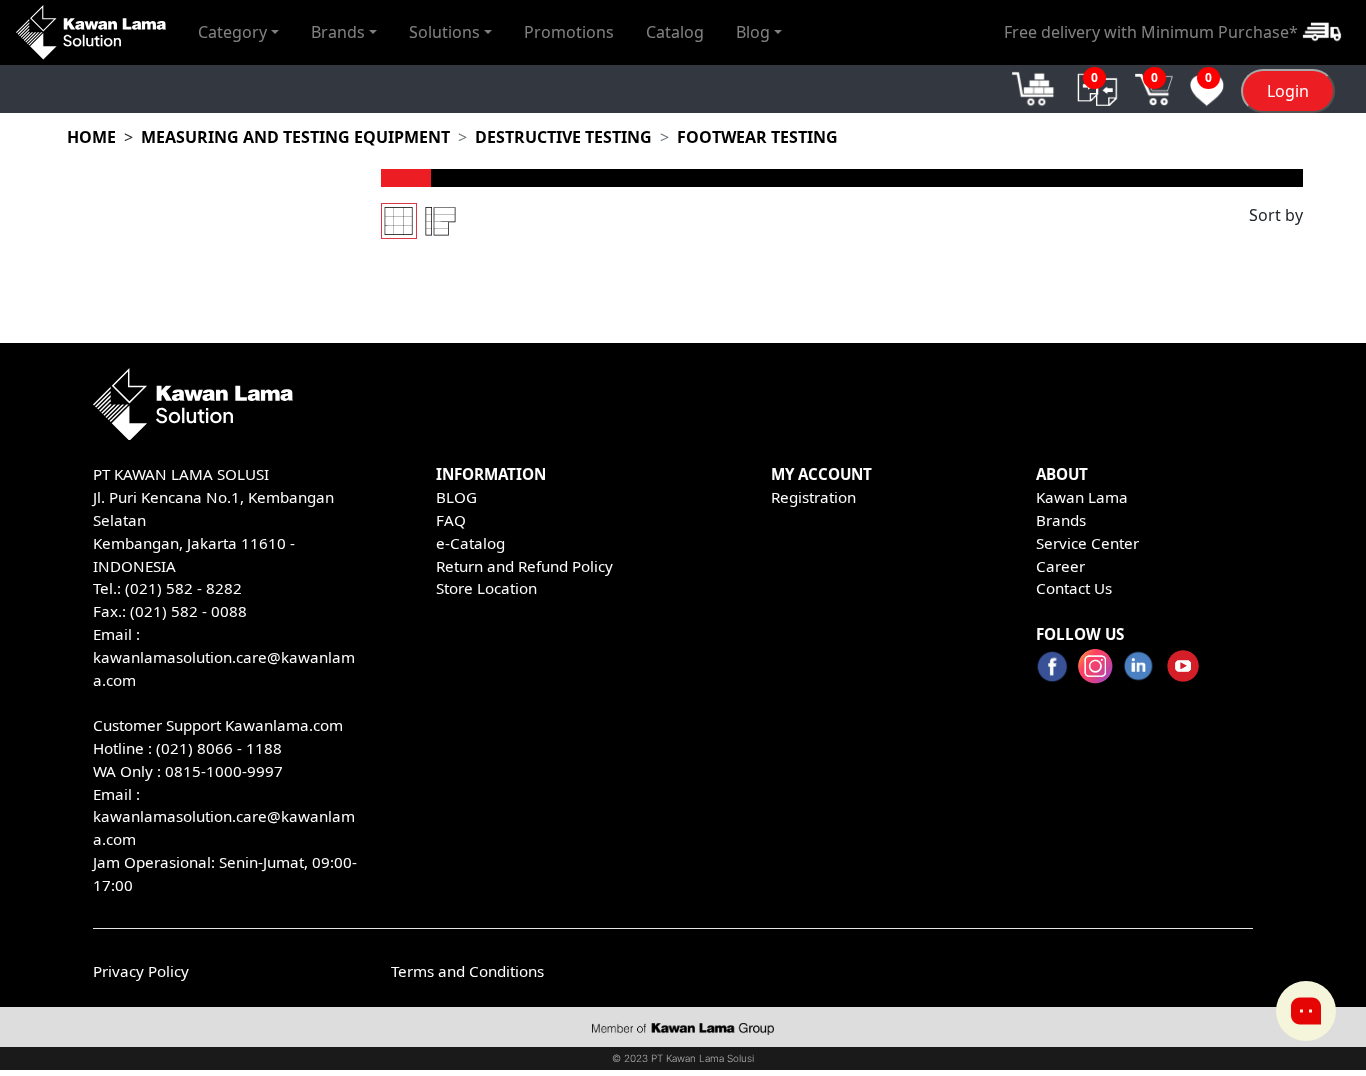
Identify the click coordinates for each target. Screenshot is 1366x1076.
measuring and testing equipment (295, 137)
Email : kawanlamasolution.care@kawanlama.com (224, 817)
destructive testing (563, 137)
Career (1060, 566)
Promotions (569, 32)
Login (1288, 91)
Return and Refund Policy (524, 566)
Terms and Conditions (467, 971)
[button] (238, 32)
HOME (91, 137)
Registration (813, 497)
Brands (1061, 520)
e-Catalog (470, 543)
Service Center (1087, 543)
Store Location (486, 588)
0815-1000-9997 (224, 771)
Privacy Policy (141, 971)
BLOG (456, 497)
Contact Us (1074, 588)
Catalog (675, 32)
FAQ (451, 520)
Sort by (1276, 215)
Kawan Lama (1082, 497)
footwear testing (757, 137)
